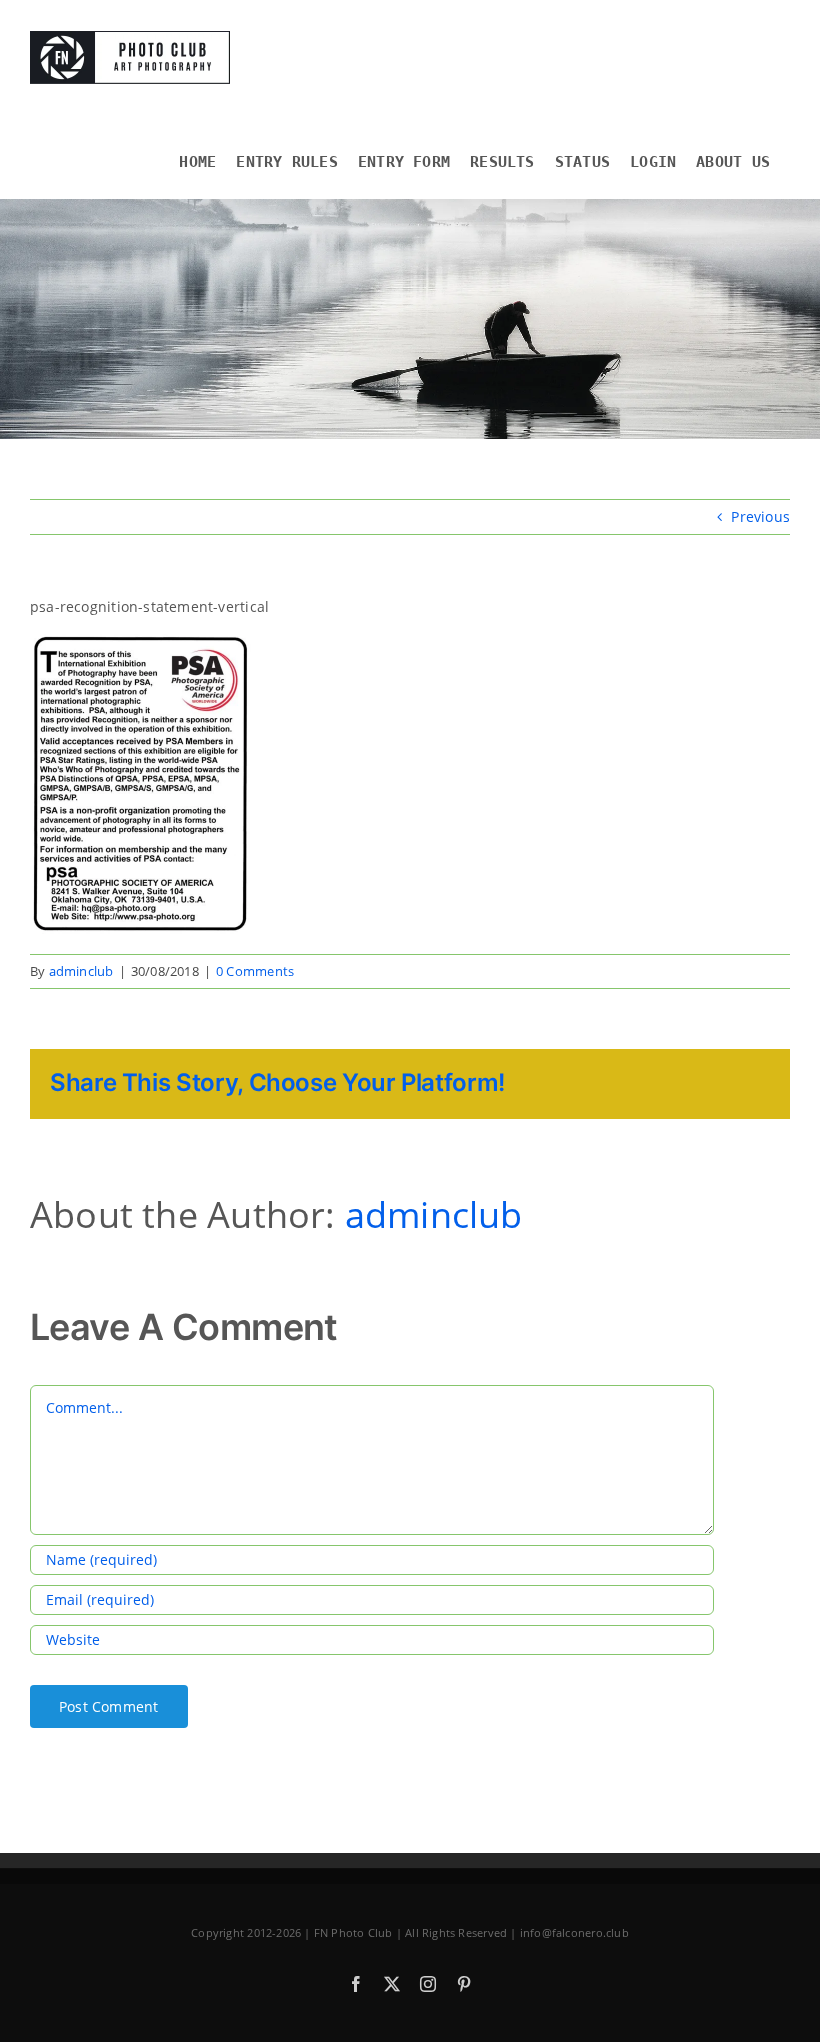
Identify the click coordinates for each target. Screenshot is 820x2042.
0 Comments (255, 971)
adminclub (81, 971)
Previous (760, 516)
